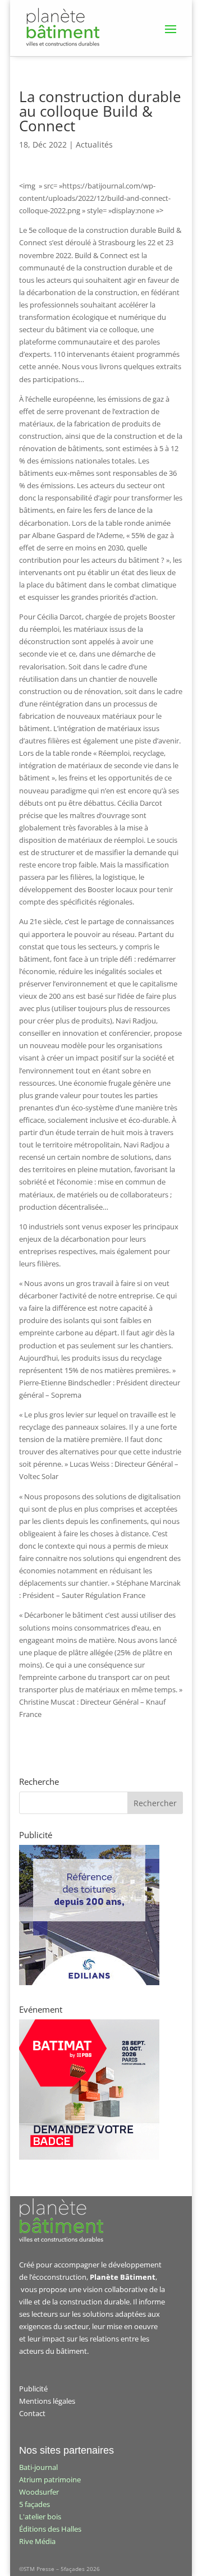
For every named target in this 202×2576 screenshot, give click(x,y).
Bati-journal (38, 2467)
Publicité (33, 2389)
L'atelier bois (40, 2517)
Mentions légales (47, 2401)
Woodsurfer (39, 2492)
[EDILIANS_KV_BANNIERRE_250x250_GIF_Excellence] (89, 1982)
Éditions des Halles (50, 2529)
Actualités (94, 144)
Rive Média (37, 2541)
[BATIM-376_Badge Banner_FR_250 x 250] (89, 2157)
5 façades (35, 2504)
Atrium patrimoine (50, 2479)
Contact (32, 2413)
